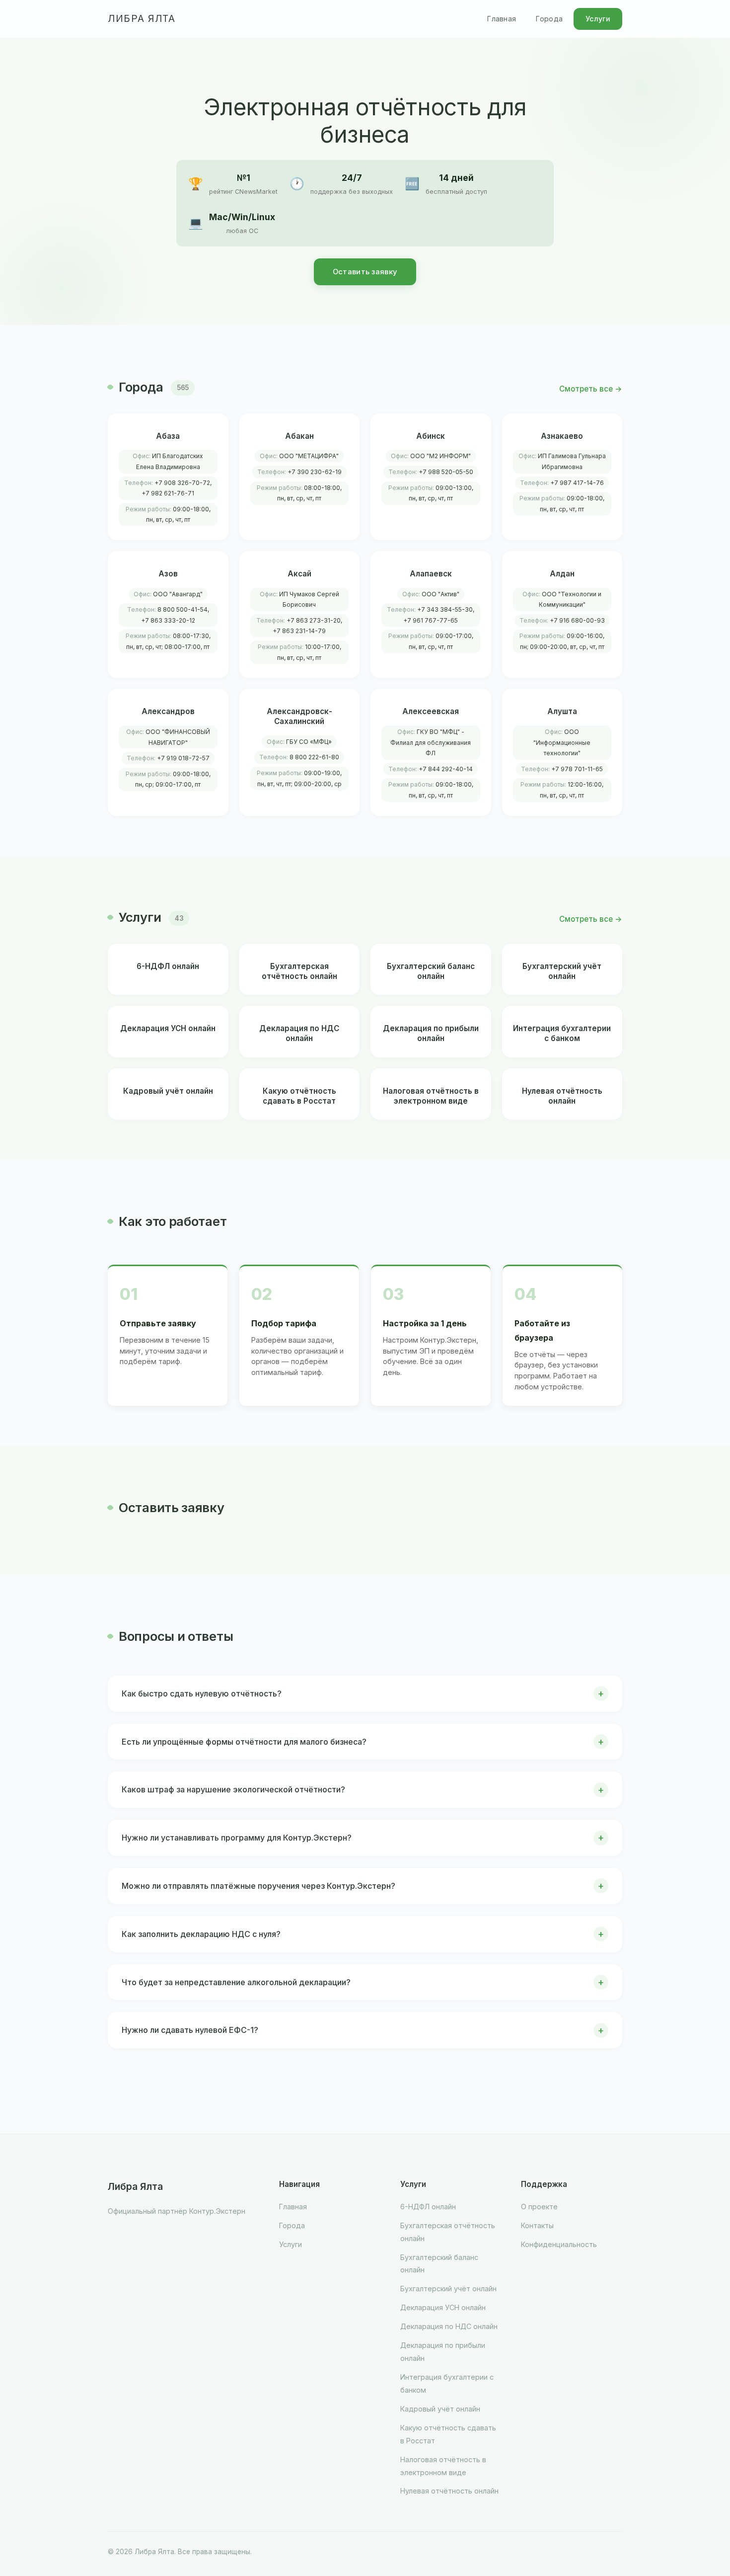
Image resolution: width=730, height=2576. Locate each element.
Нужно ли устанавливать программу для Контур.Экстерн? (237, 1838)
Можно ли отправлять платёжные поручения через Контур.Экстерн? (258, 1886)
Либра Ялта (142, 19)
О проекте (539, 2207)
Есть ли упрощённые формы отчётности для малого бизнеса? (244, 1742)
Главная (502, 19)
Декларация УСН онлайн (443, 2307)
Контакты (537, 2225)
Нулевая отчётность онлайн (449, 2491)
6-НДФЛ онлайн (428, 2207)
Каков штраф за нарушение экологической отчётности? (233, 1789)
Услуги (598, 19)
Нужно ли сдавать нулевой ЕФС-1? (190, 2030)
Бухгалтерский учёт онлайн (448, 2289)
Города (549, 19)
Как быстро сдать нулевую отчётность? (202, 1693)
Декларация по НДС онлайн (449, 2326)
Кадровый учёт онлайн (440, 2409)
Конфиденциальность (559, 2244)
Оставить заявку (365, 272)
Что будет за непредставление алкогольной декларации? (236, 1982)
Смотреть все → (591, 389)
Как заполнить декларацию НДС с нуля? (201, 1934)
